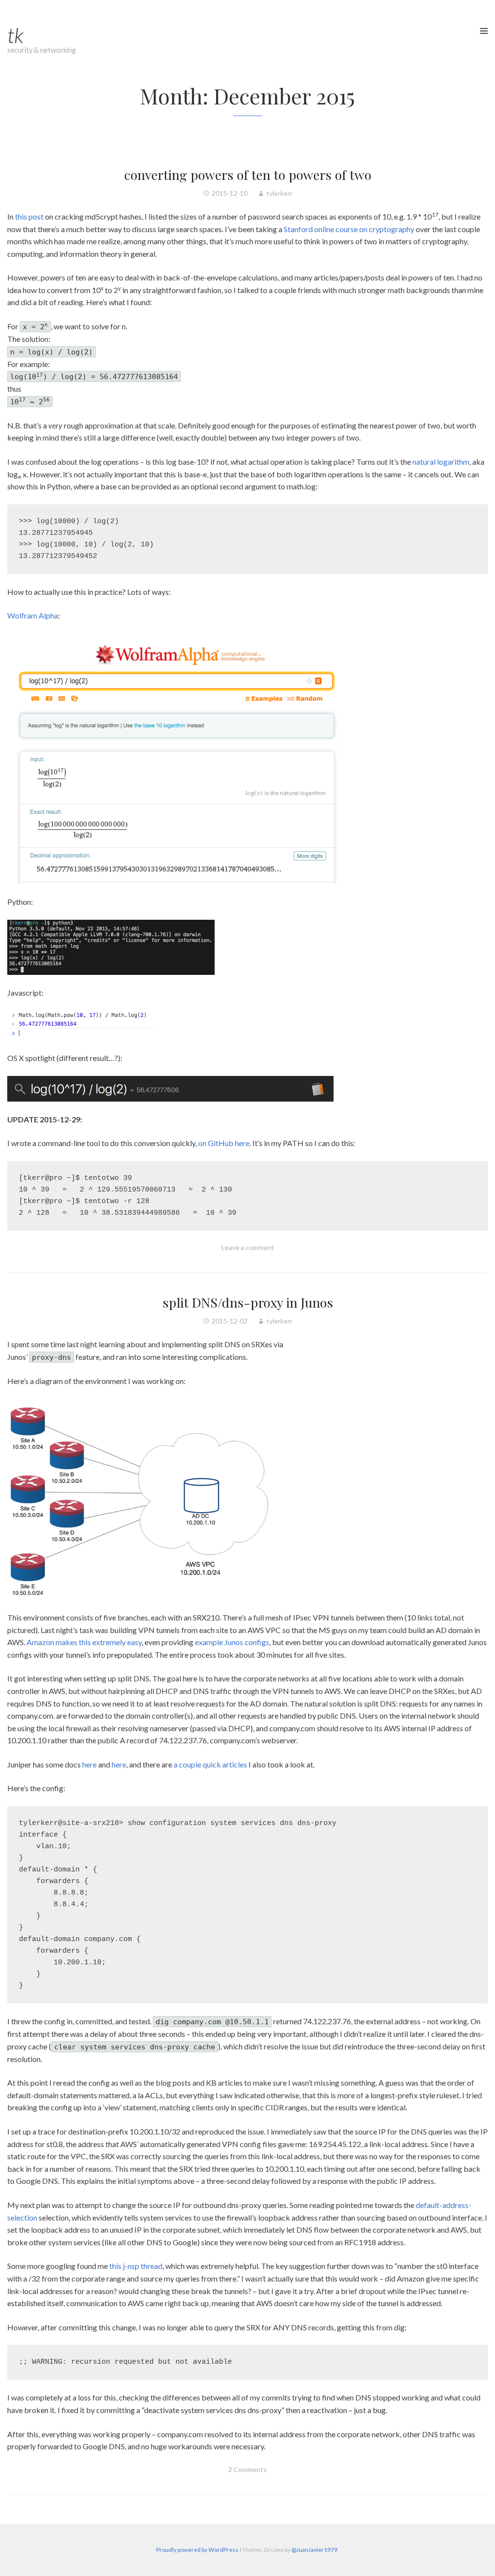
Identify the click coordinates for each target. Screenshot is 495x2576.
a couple (187, 1764)
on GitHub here (224, 1143)
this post (29, 216)
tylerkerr (279, 193)
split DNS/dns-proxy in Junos (248, 1302)
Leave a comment (248, 1247)
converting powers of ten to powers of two (248, 175)
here (89, 1764)
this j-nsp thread (136, 2266)
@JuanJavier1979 (314, 2550)
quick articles (225, 1764)
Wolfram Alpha (33, 615)
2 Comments (247, 2469)
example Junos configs (232, 1642)
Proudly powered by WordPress (197, 2550)
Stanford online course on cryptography (349, 229)
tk (15, 35)
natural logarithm (441, 462)
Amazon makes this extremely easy (84, 1642)
